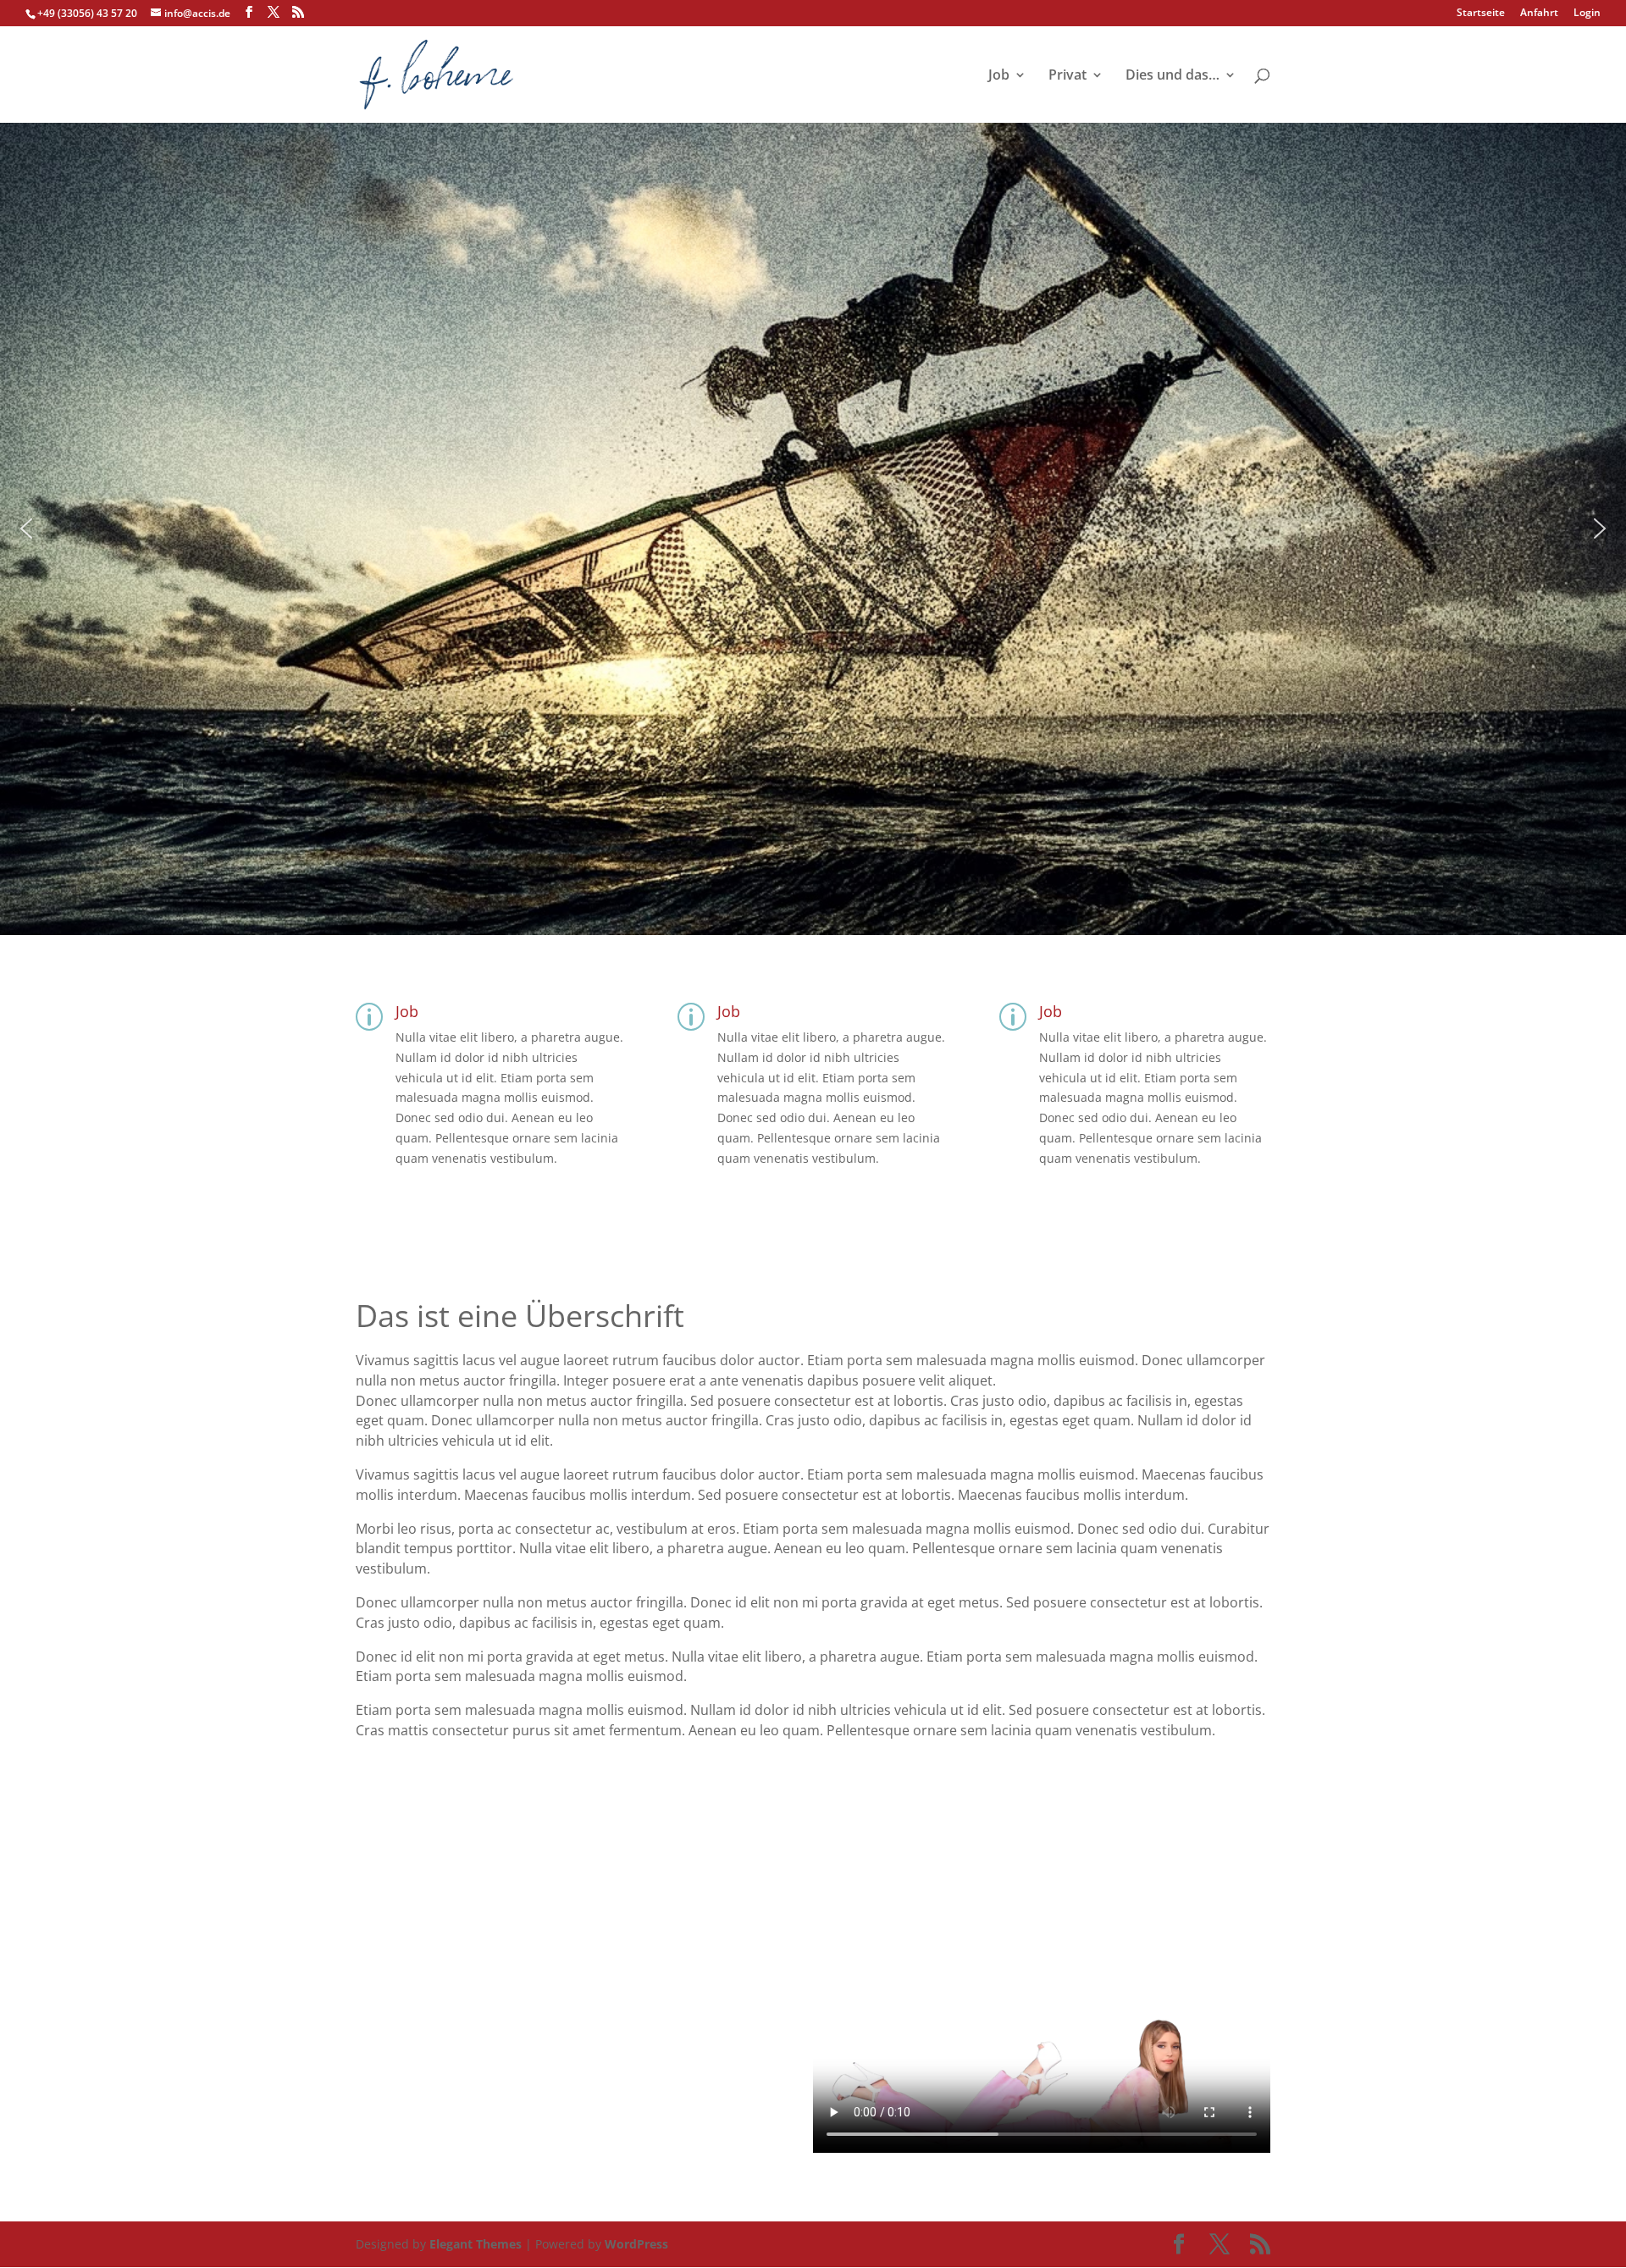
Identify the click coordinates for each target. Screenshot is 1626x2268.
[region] (813, 528)
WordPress (636, 2244)
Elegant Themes (476, 2244)
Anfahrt (1539, 14)
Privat (1067, 76)
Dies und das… (1172, 76)
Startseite (1481, 14)
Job (999, 76)
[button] (26, 528)
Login (1587, 14)
